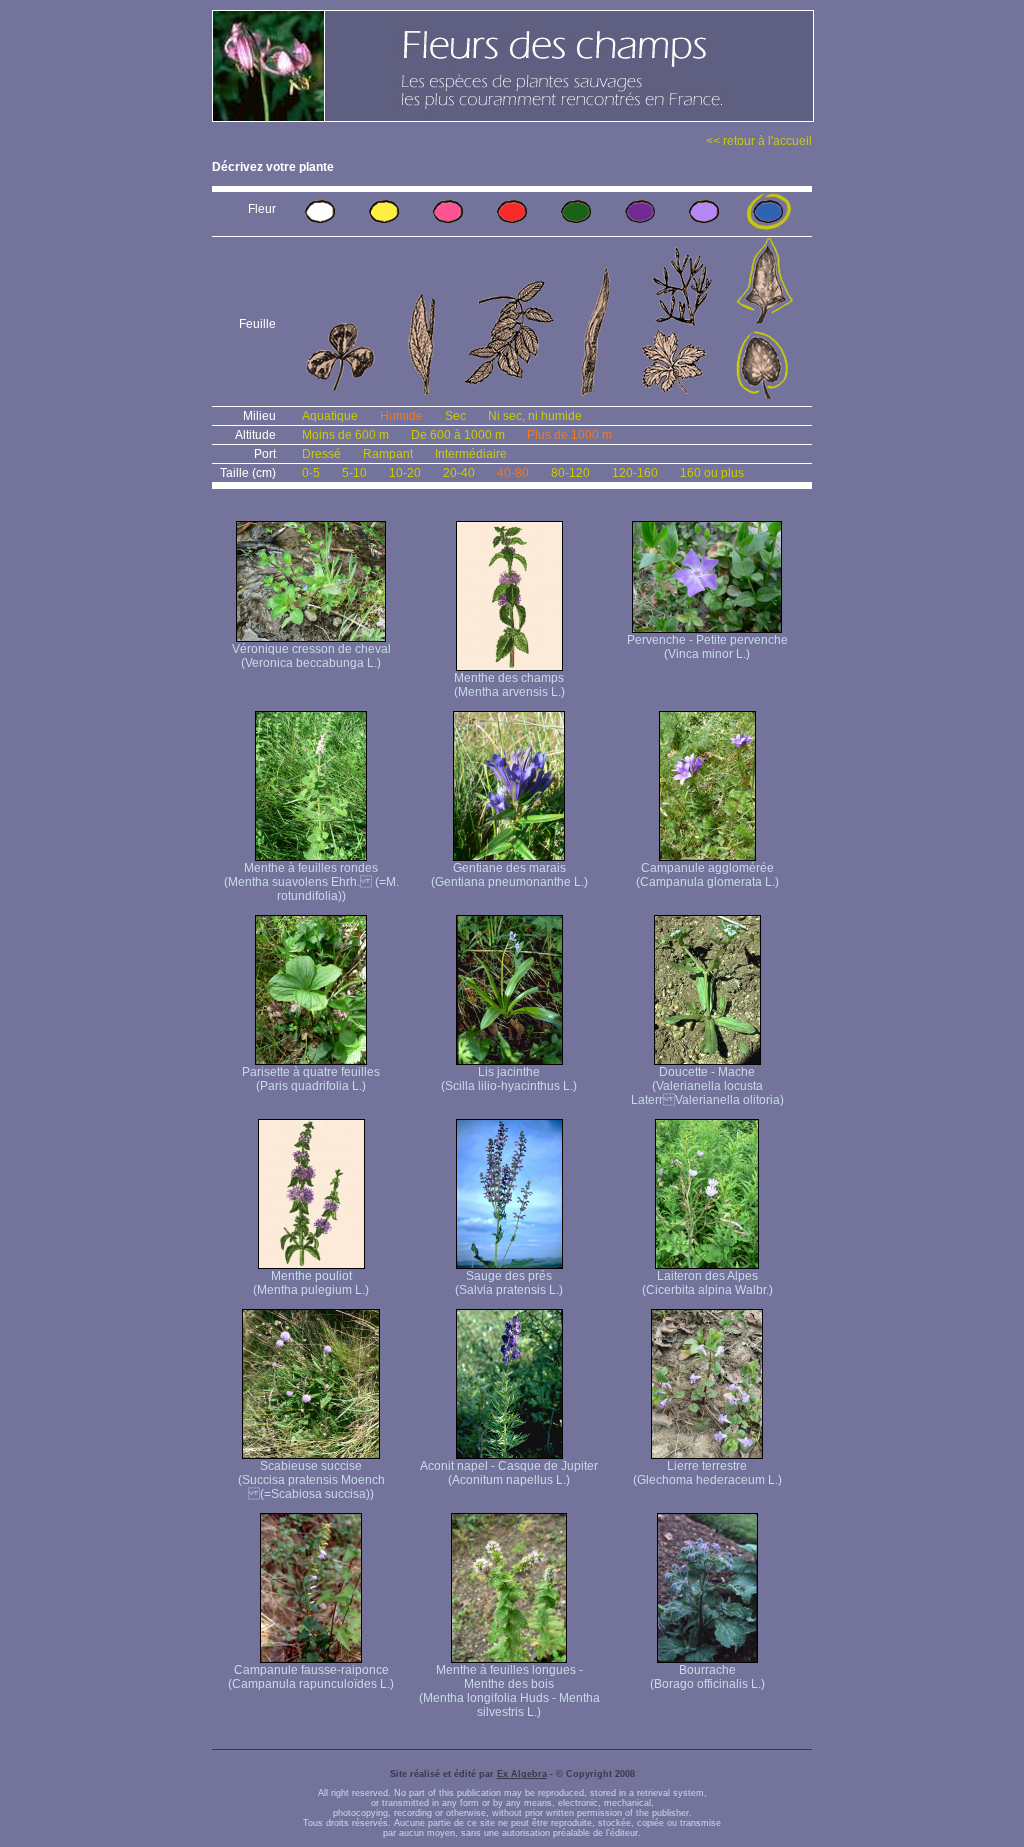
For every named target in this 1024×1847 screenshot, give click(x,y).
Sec (455, 416)
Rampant (388, 454)
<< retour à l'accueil (759, 141)
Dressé (321, 454)
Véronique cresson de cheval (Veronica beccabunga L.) (311, 656)
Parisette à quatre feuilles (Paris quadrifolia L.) (311, 1079)
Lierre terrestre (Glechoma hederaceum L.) (707, 1473)
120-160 (635, 473)
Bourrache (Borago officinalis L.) (707, 1677)
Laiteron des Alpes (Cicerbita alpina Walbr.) (707, 1283)
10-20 (405, 473)
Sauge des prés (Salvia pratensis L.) (509, 1283)
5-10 (354, 473)
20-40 (459, 473)
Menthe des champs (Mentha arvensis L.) (509, 685)
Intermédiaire (471, 454)
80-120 (570, 473)
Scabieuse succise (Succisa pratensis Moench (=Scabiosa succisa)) (311, 1480)
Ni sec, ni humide (535, 416)
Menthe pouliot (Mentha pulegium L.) (311, 1283)
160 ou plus (712, 473)
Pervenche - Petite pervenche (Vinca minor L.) (707, 647)
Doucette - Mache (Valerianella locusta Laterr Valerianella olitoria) (707, 1086)
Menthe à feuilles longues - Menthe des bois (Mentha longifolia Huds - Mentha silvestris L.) (509, 1691)
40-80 (513, 473)
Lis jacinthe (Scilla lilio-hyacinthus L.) (509, 1079)
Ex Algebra (522, 1774)
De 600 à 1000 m (458, 435)
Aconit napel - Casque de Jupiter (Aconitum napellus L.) (509, 1473)
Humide (401, 416)
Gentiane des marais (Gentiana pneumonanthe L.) (509, 875)
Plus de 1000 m (569, 435)
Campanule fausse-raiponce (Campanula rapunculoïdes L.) (311, 1677)
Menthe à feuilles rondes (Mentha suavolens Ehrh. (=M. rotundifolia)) (311, 882)
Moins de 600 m (345, 435)
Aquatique (330, 416)
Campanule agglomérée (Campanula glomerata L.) (707, 875)
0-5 (311, 473)
